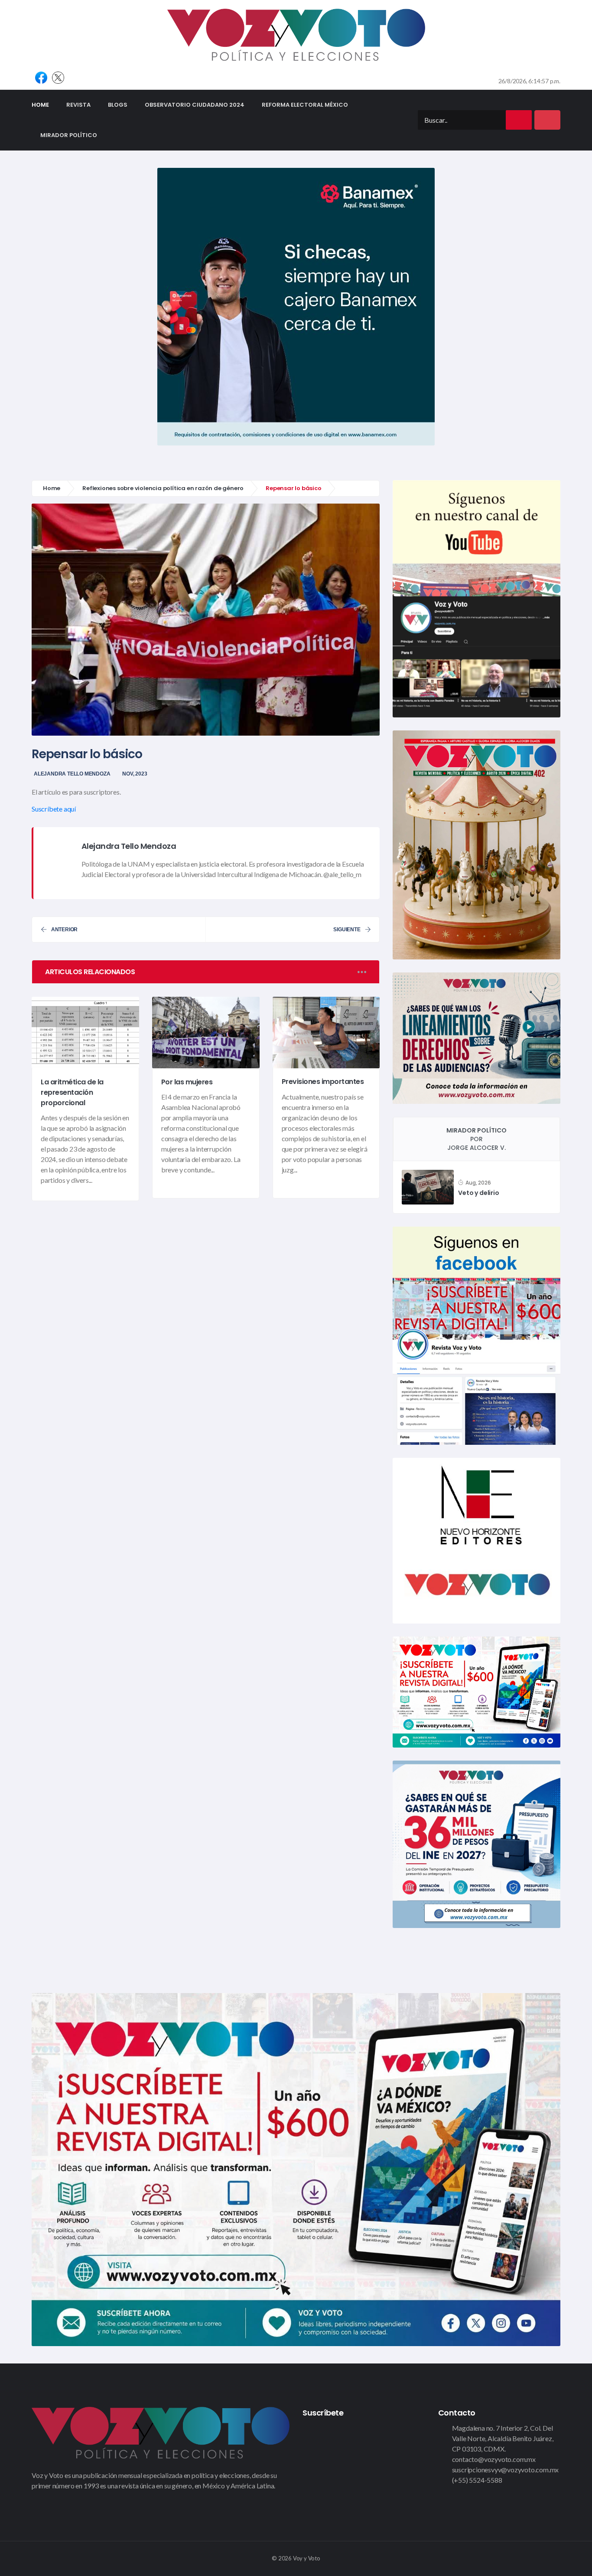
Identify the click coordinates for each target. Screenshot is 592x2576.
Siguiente (347, 930)
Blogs (118, 105)
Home (45, 105)
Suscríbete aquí (54, 809)
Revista (78, 105)
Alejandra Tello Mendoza (72, 774)
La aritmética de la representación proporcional (72, 1092)
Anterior (64, 930)
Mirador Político (69, 135)
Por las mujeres (187, 1082)
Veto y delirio (478, 1193)
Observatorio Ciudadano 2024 (195, 105)
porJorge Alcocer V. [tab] (477, 1139)
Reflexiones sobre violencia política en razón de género (163, 488)
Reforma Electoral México (305, 105)
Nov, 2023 (135, 774)
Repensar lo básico (87, 754)
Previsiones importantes (323, 1082)
